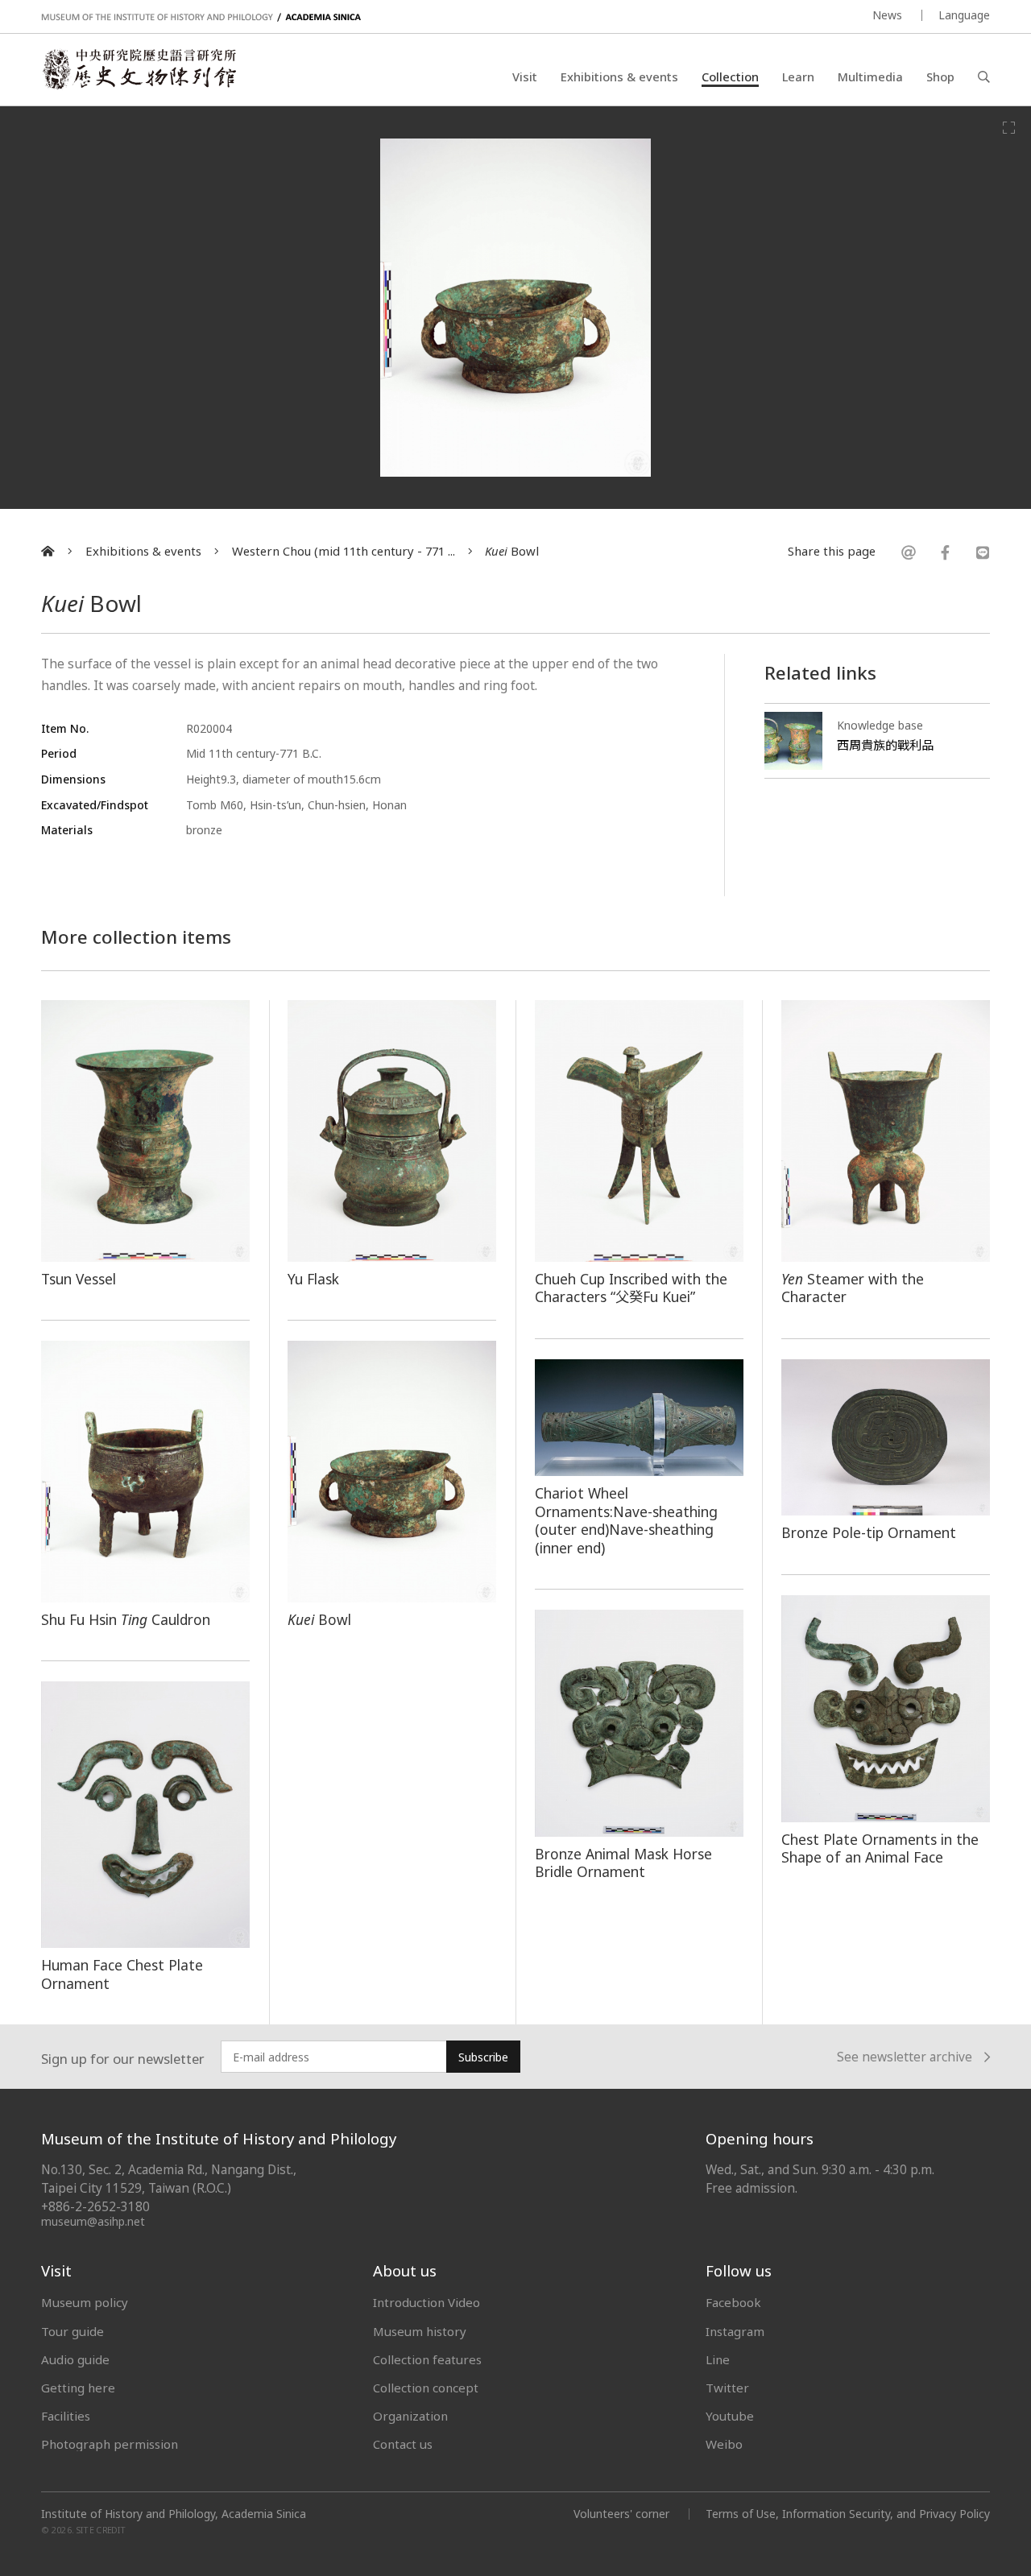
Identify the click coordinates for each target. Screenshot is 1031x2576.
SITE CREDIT (101, 2530)
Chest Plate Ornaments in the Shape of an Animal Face (880, 1848)
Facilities (66, 2416)
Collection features (427, 2359)
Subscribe (483, 2057)
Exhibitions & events (619, 76)
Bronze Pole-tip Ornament (869, 1532)
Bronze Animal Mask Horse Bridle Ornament (623, 1863)
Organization (410, 2416)
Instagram (735, 2331)
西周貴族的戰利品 (885, 745)
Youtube (730, 2416)
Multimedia (870, 76)
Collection (730, 76)
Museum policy (85, 2302)
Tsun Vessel (79, 1279)
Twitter (727, 2388)
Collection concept (426, 2388)
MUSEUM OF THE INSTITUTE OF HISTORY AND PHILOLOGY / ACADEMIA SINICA (201, 17)
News (887, 15)
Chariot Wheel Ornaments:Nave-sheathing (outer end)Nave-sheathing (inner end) (626, 1520)
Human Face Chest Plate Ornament (122, 1974)
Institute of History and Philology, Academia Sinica (174, 2514)
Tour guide (72, 2331)
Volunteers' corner (621, 2514)
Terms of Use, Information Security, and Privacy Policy (848, 2514)
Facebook (733, 2302)
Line (718, 2359)
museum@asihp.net (93, 2221)
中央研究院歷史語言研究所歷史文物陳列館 (139, 69)
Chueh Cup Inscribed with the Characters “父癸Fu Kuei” (631, 1288)
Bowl (512, 551)
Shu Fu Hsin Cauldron (126, 1619)
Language (964, 15)
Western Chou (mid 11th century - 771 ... (344, 551)
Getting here (78, 2388)
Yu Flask (313, 1279)
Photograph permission (110, 2444)
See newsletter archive (905, 2058)
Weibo (724, 2444)
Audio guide (75, 2359)
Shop (940, 76)
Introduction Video (426, 2302)
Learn (798, 76)
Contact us (403, 2444)
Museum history (420, 2331)
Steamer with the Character (853, 1288)
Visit (525, 76)
